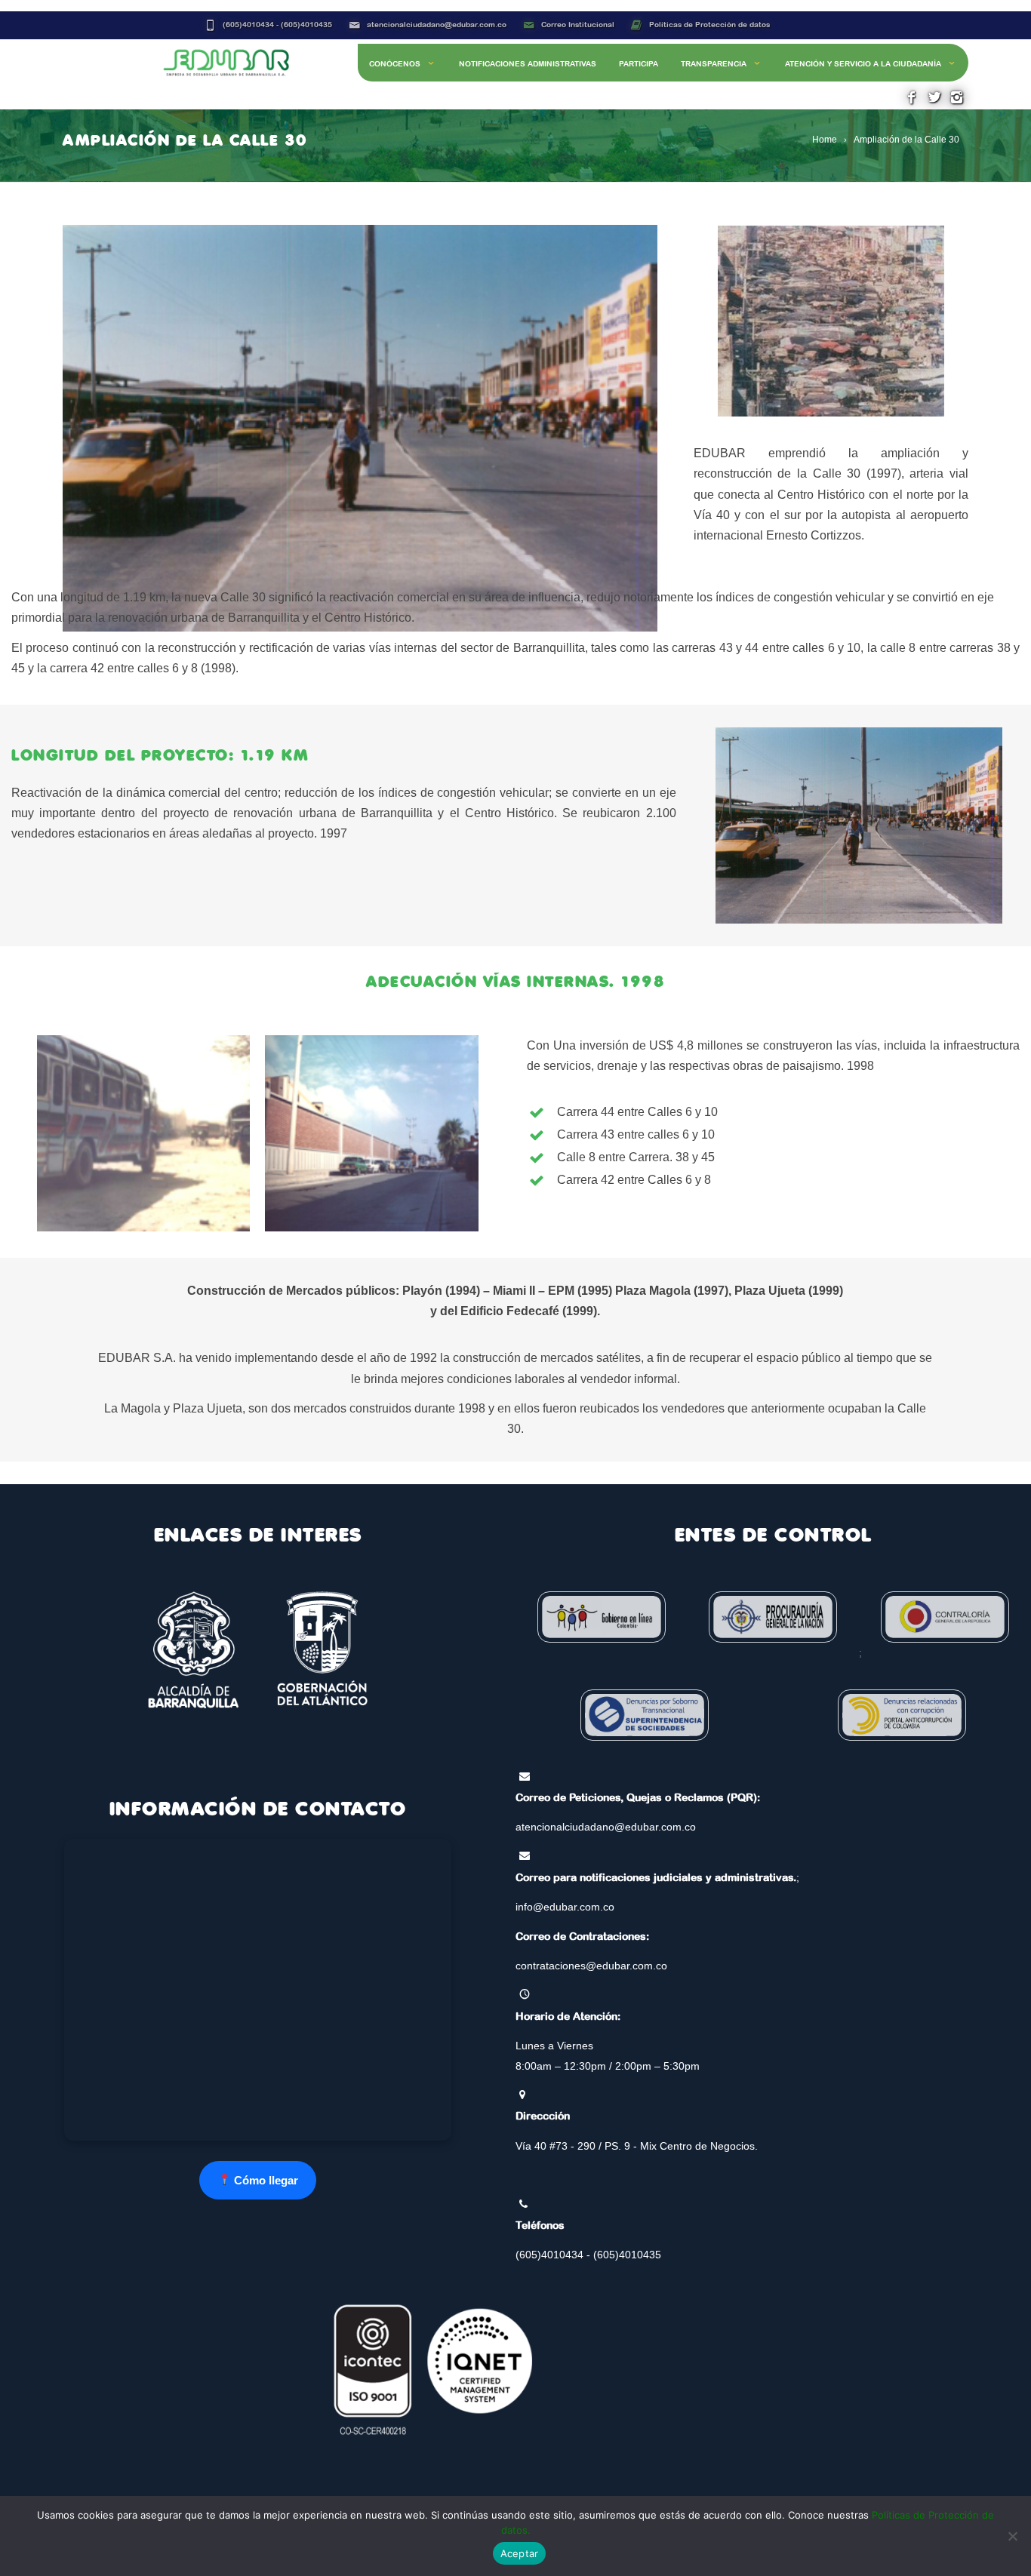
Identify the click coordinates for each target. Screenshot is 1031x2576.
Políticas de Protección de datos (709, 25)
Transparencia (714, 64)
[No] (1012, 2536)
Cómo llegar (265, 2180)
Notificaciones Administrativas (528, 64)
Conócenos (395, 64)
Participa (639, 64)
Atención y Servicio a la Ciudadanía (863, 64)
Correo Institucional (578, 25)
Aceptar (520, 2553)
